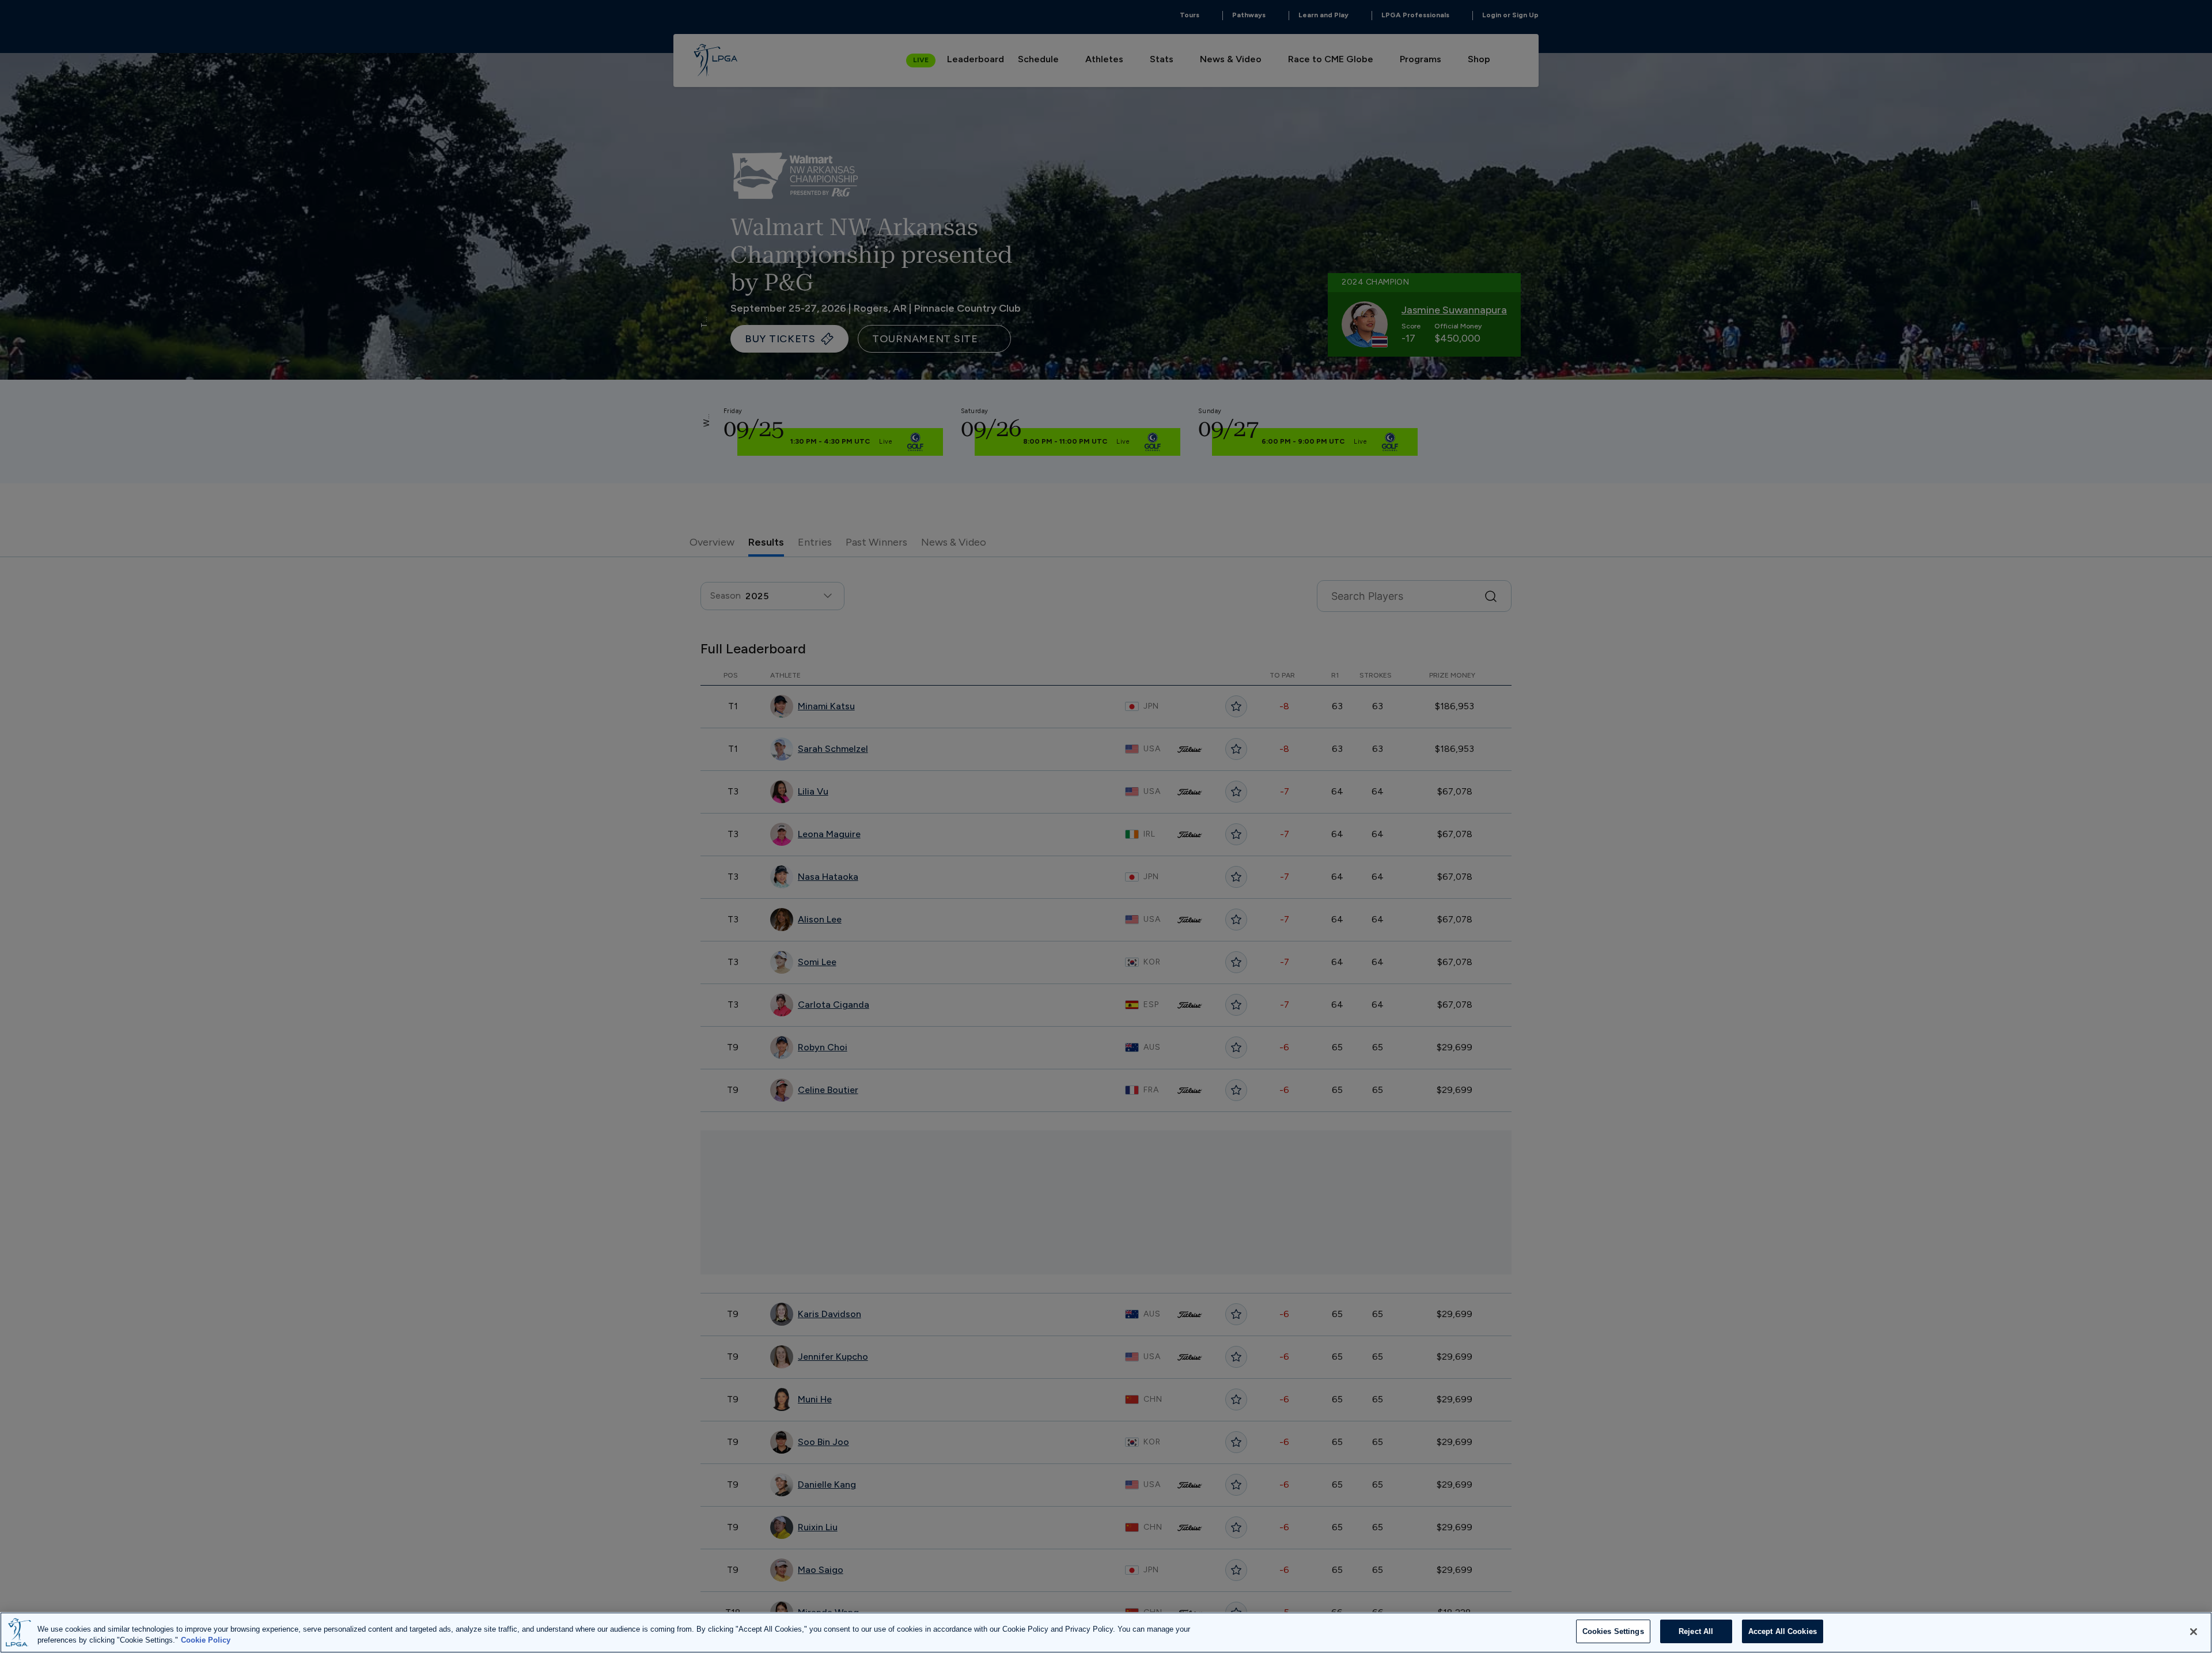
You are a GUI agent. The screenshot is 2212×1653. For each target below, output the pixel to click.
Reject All (1696, 1631)
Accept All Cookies (1783, 1631)
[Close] (2194, 1632)
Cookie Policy (206, 1641)
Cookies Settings (1613, 1631)
